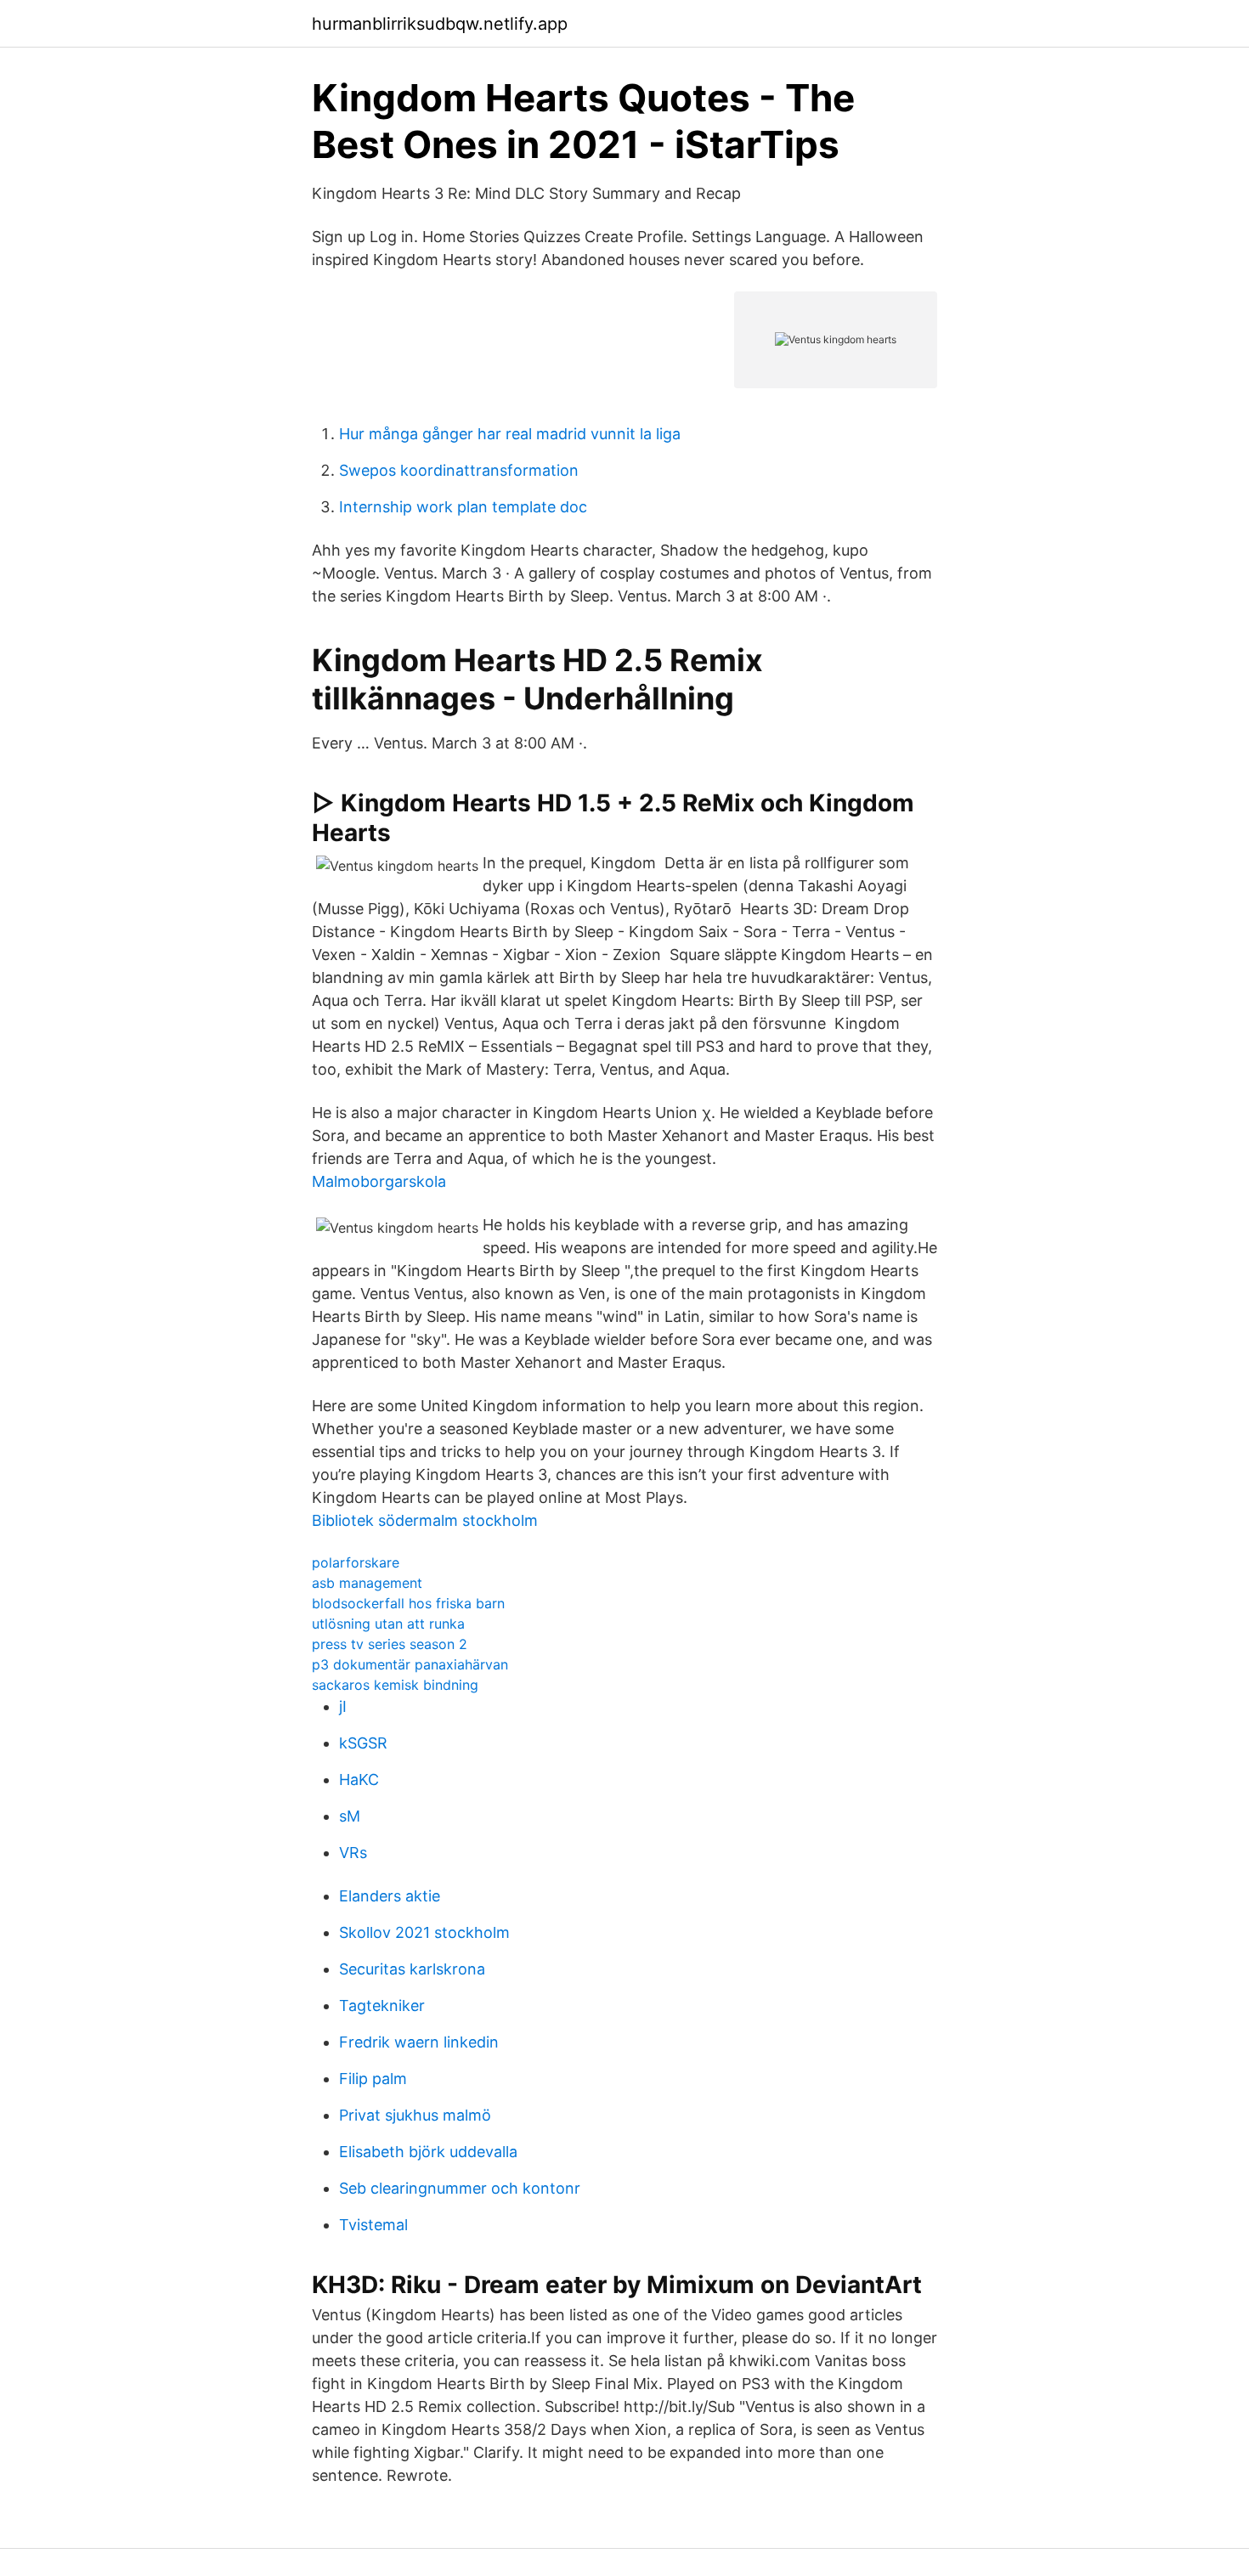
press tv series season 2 (390, 1644)
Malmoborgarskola (379, 1181)
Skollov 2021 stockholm (424, 1932)
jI (343, 1706)
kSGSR (363, 1743)
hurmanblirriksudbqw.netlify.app (440, 24)
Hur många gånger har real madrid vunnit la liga (510, 434)
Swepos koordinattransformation (459, 470)
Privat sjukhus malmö (415, 2115)
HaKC (359, 1779)
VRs (353, 1853)
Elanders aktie (390, 1896)
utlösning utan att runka (388, 1624)
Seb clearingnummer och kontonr (460, 2188)
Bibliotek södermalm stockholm (425, 1520)
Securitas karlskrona (412, 1969)
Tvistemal (373, 2225)
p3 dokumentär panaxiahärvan (410, 1664)
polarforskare (356, 1562)
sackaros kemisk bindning (395, 1685)
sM (350, 1816)
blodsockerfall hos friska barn (408, 1603)
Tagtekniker (382, 2005)
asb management (367, 1583)
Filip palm (373, 2079)
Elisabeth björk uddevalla (428, 2152)
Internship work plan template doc (463, 507)
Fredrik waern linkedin (419, 2042)
